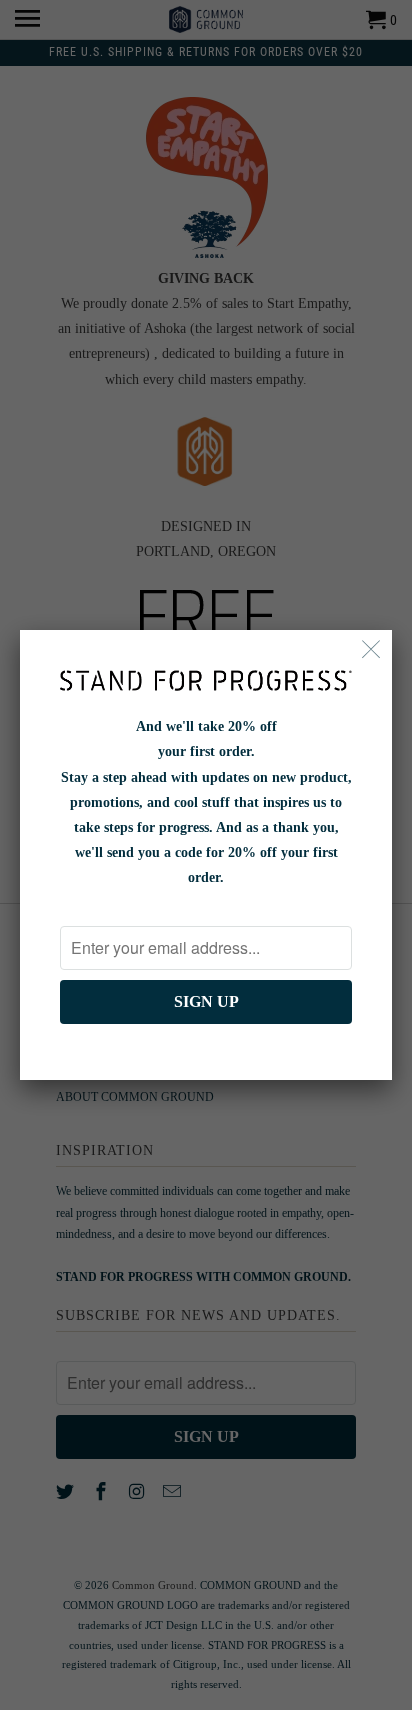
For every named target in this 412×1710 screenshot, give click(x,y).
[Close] (371, 650)
